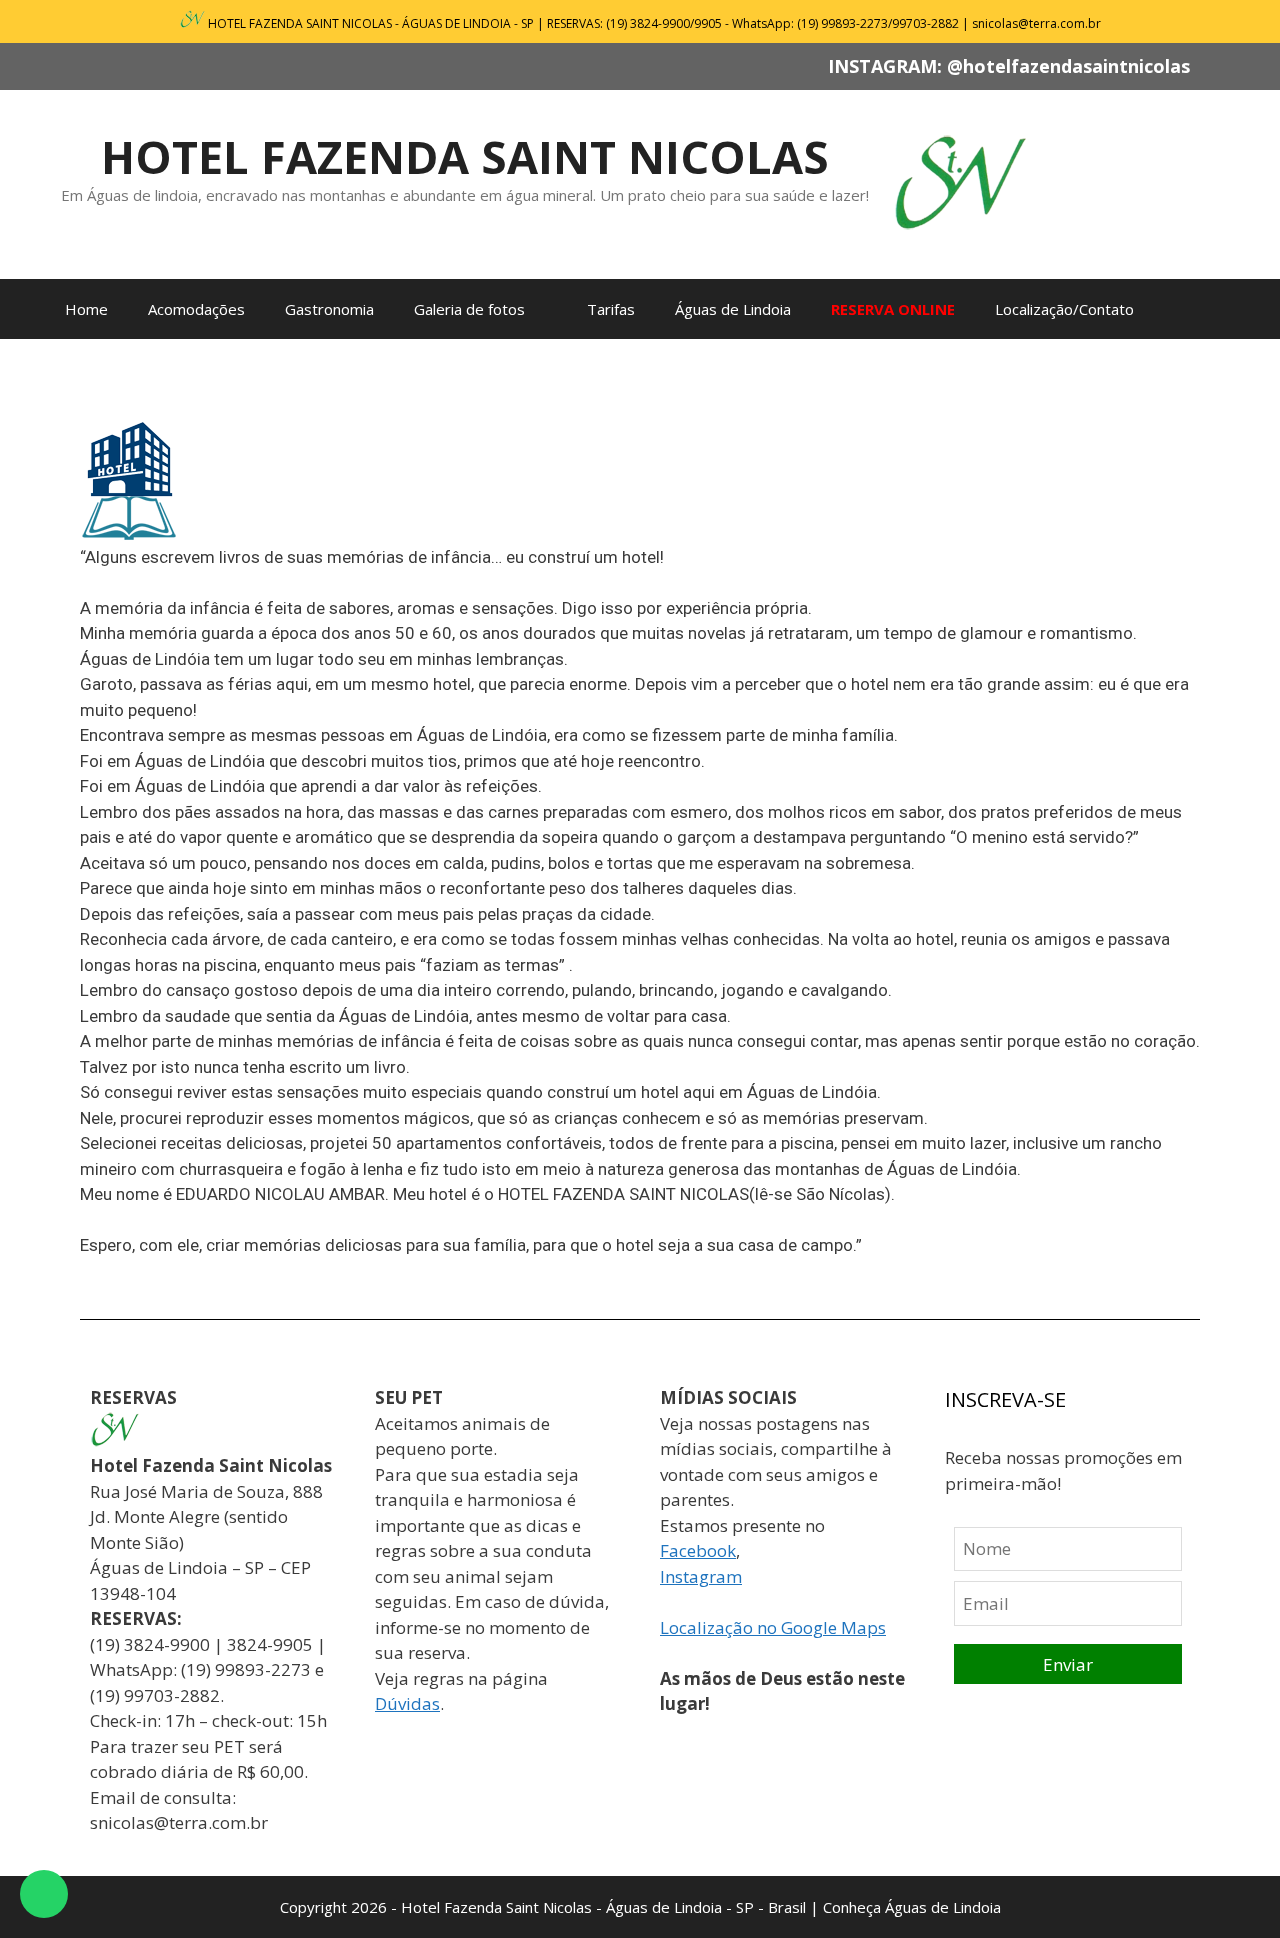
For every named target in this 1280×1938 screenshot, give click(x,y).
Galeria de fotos (469, 309)
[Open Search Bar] (1205, 309)
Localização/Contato (1064, 309)
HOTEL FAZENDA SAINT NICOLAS (465, 156)
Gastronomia (329, 309)
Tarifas (611, 309)
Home (86, 309)
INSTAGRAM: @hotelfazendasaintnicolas (1009, 66)
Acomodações (196, 309)
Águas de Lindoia (733, 309)
